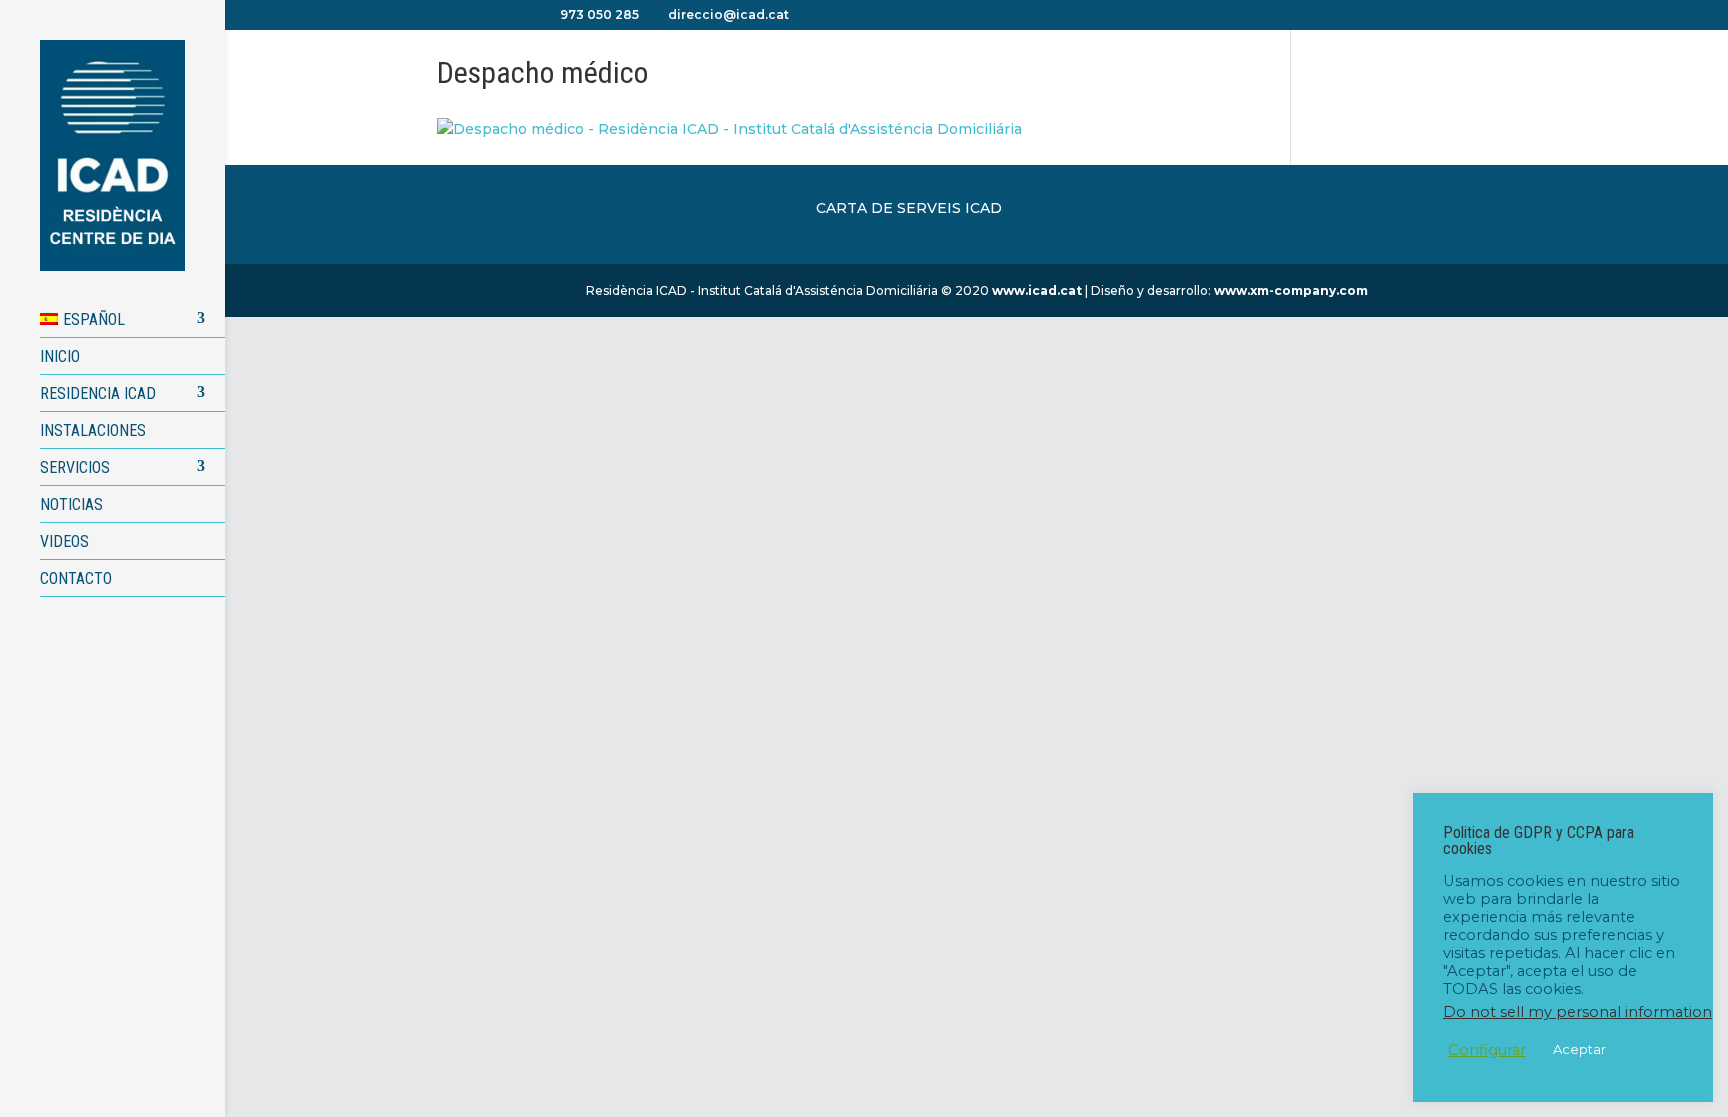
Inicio (60, 356)
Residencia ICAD (98, 393)
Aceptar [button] (1579, 1049)
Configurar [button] (1487, 1050)
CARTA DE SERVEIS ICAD (909, 208)
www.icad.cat (1037, 290)
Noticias (71, 504)
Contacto (76, 578)
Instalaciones (93, 430)
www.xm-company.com (1291, 290)
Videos (64, 541)
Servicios (75, 467)
